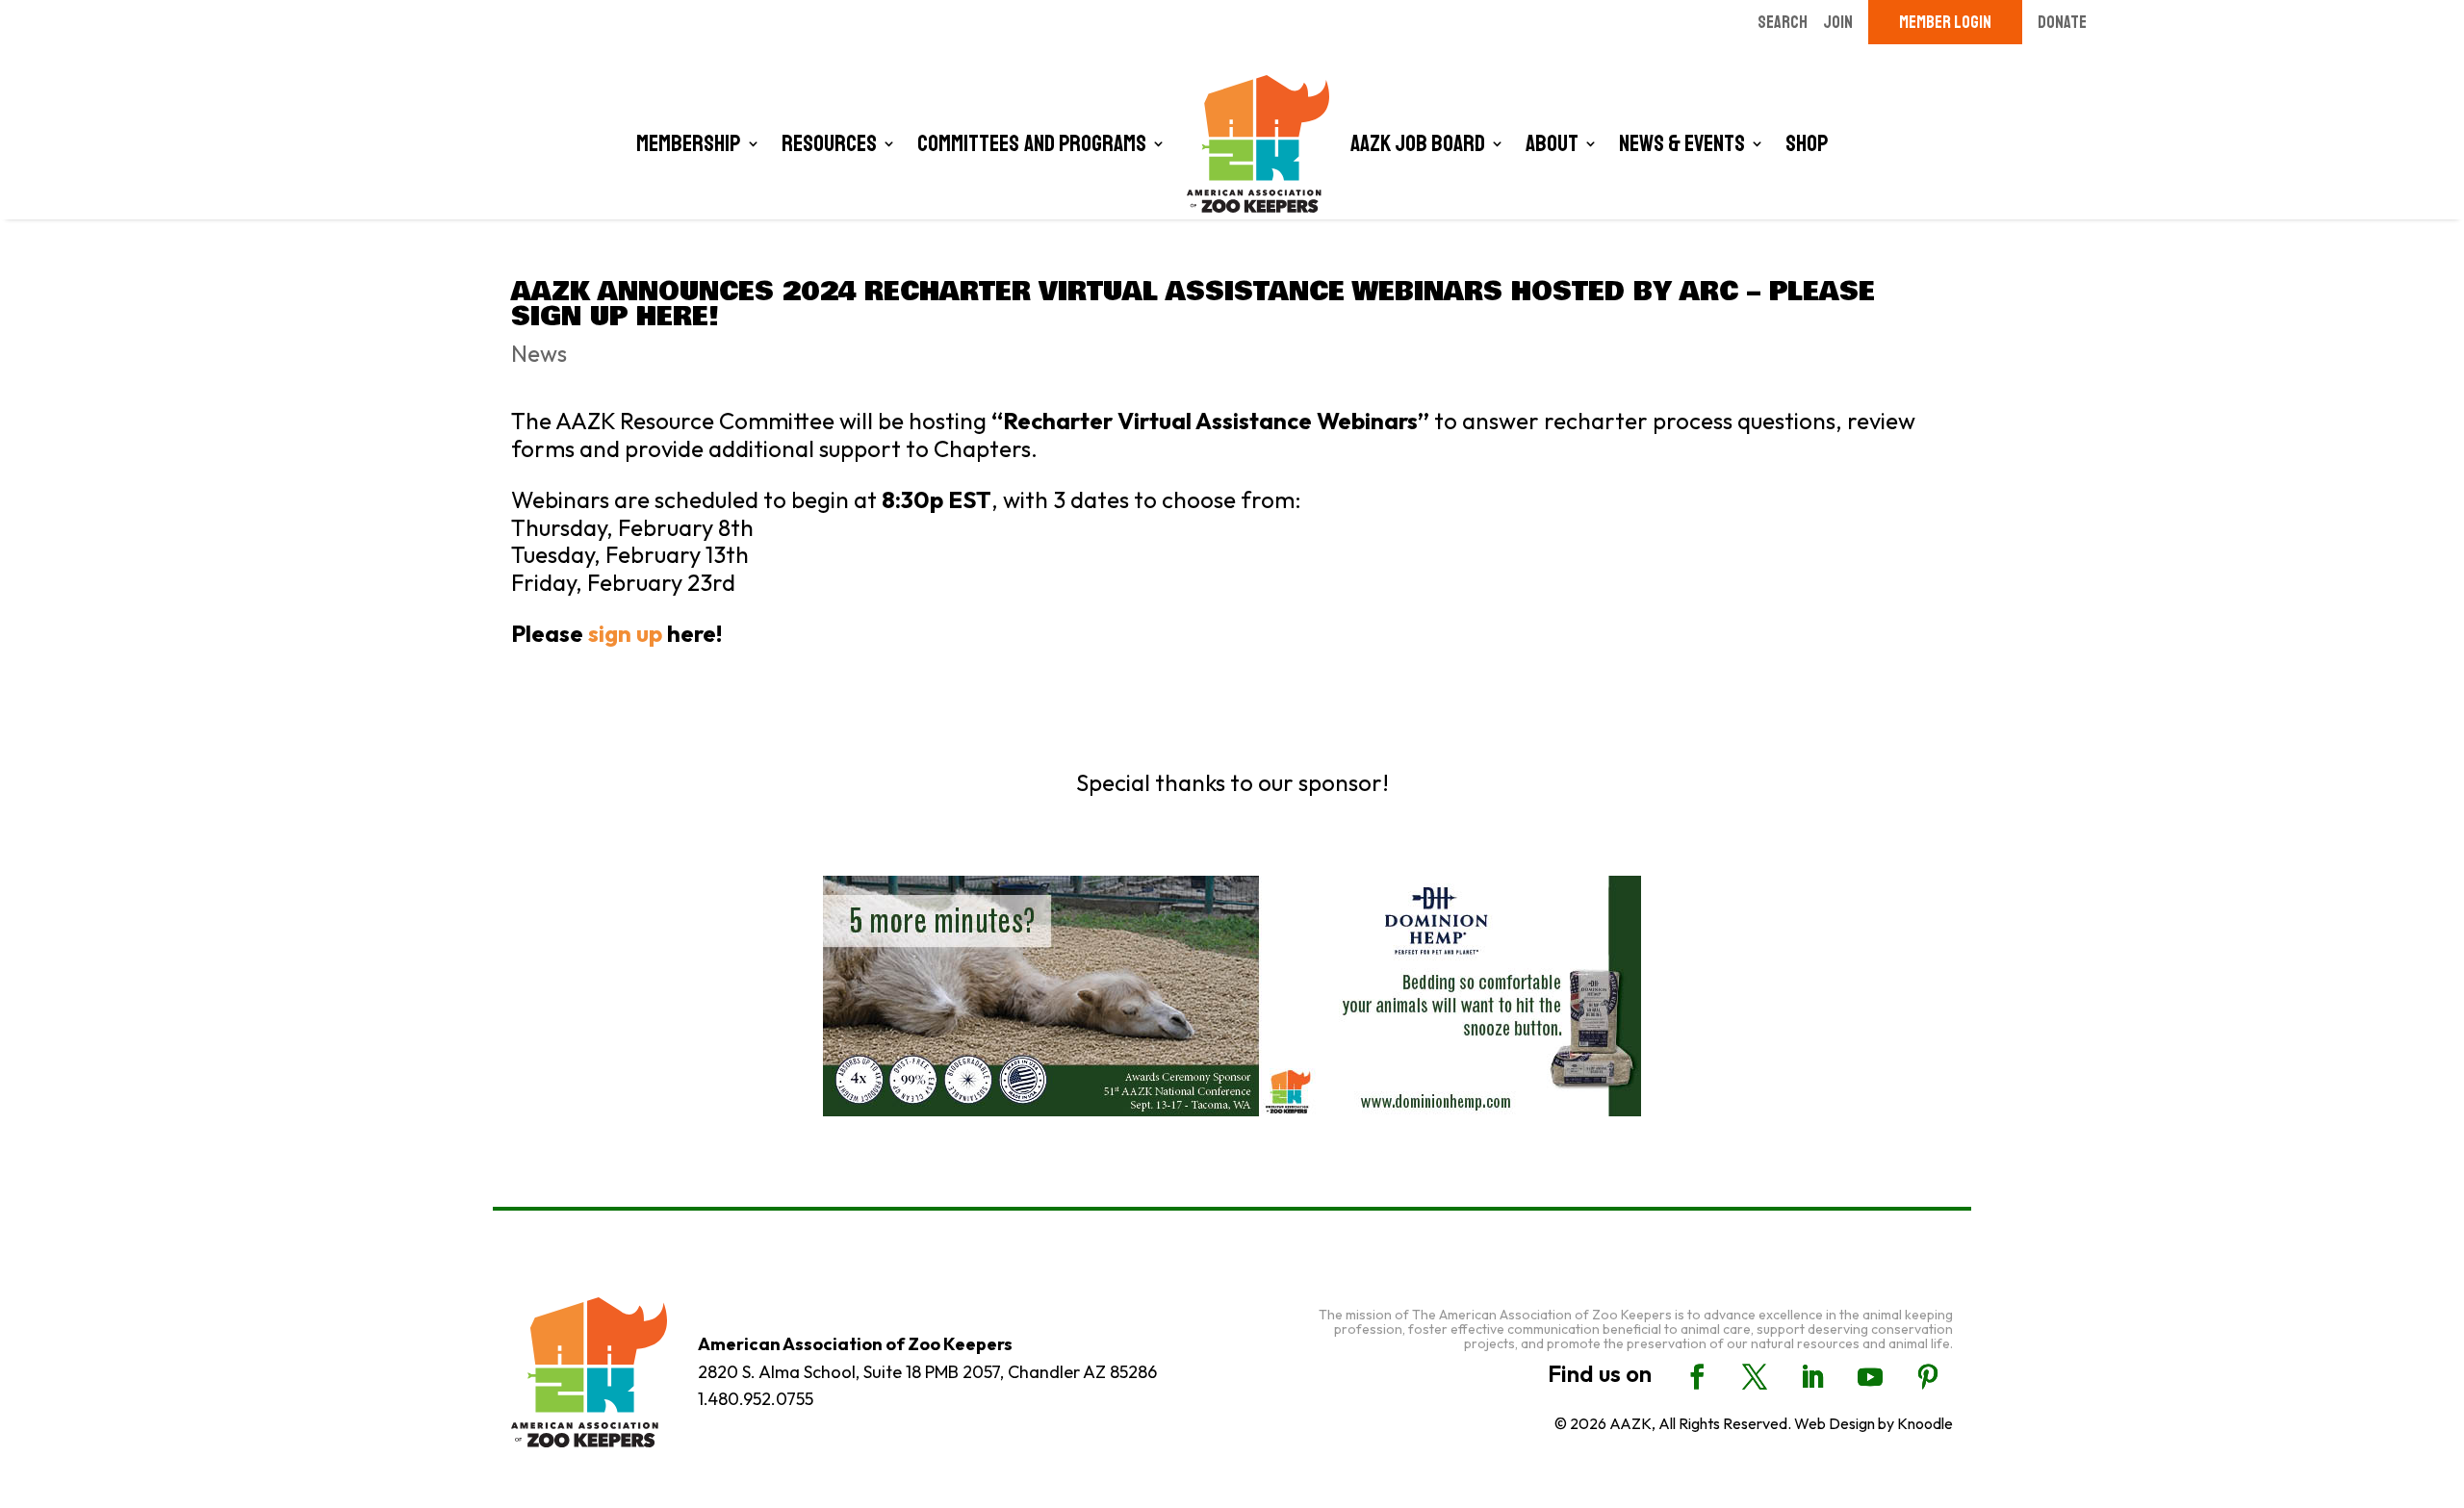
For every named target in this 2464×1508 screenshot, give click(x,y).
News (539, 353)
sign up (625, 633)
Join (1838, 22)
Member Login (1945, 22)
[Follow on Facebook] (1697, 1377)
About (1552, 143)
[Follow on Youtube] (1870, 1377)
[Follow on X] (1755, 1377)
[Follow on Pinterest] (1928, 1377)
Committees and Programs (1032, 143)
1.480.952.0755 (756, 1399)
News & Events (1682, 143)
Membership (689, 143)
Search (1783, 22)
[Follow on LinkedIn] (1812, 1377)
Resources (829, 143)
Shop (1807, 143)
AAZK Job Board (1418, 143)
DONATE (2062, 22)
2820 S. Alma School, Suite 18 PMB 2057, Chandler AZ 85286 (927, 1372)
